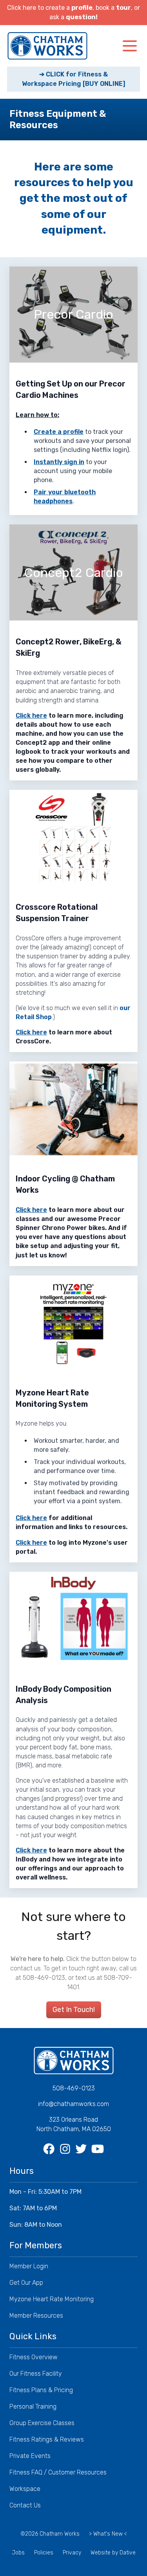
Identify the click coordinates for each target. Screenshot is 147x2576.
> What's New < (108, 2534)
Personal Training (33, 2406)
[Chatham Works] (74, 2061)
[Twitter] (82, 2149)
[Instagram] (66, 2149)
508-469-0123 (74, 2088)
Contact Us (25, 2505)
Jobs (18, 2553)
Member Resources (36, 2316)
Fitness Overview (34, 2357)
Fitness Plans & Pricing (41, 2390)
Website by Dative (113, 2553)
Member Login (29, 2266)
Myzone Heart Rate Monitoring (52, 2299)
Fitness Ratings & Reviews (47, 2439)
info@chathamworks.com (73, 2104)
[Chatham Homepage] (47, 46)
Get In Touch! (74, 2010)
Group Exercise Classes (42, 2423)
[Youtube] (98, 2149)
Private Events (30, 2456)
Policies (44, 2553)
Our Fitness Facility (36, 2374)
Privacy (72, 2553)
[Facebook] (50, 2149)
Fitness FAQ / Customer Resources (58, 2472)
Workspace (25, 2489)
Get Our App (26, 2283)
